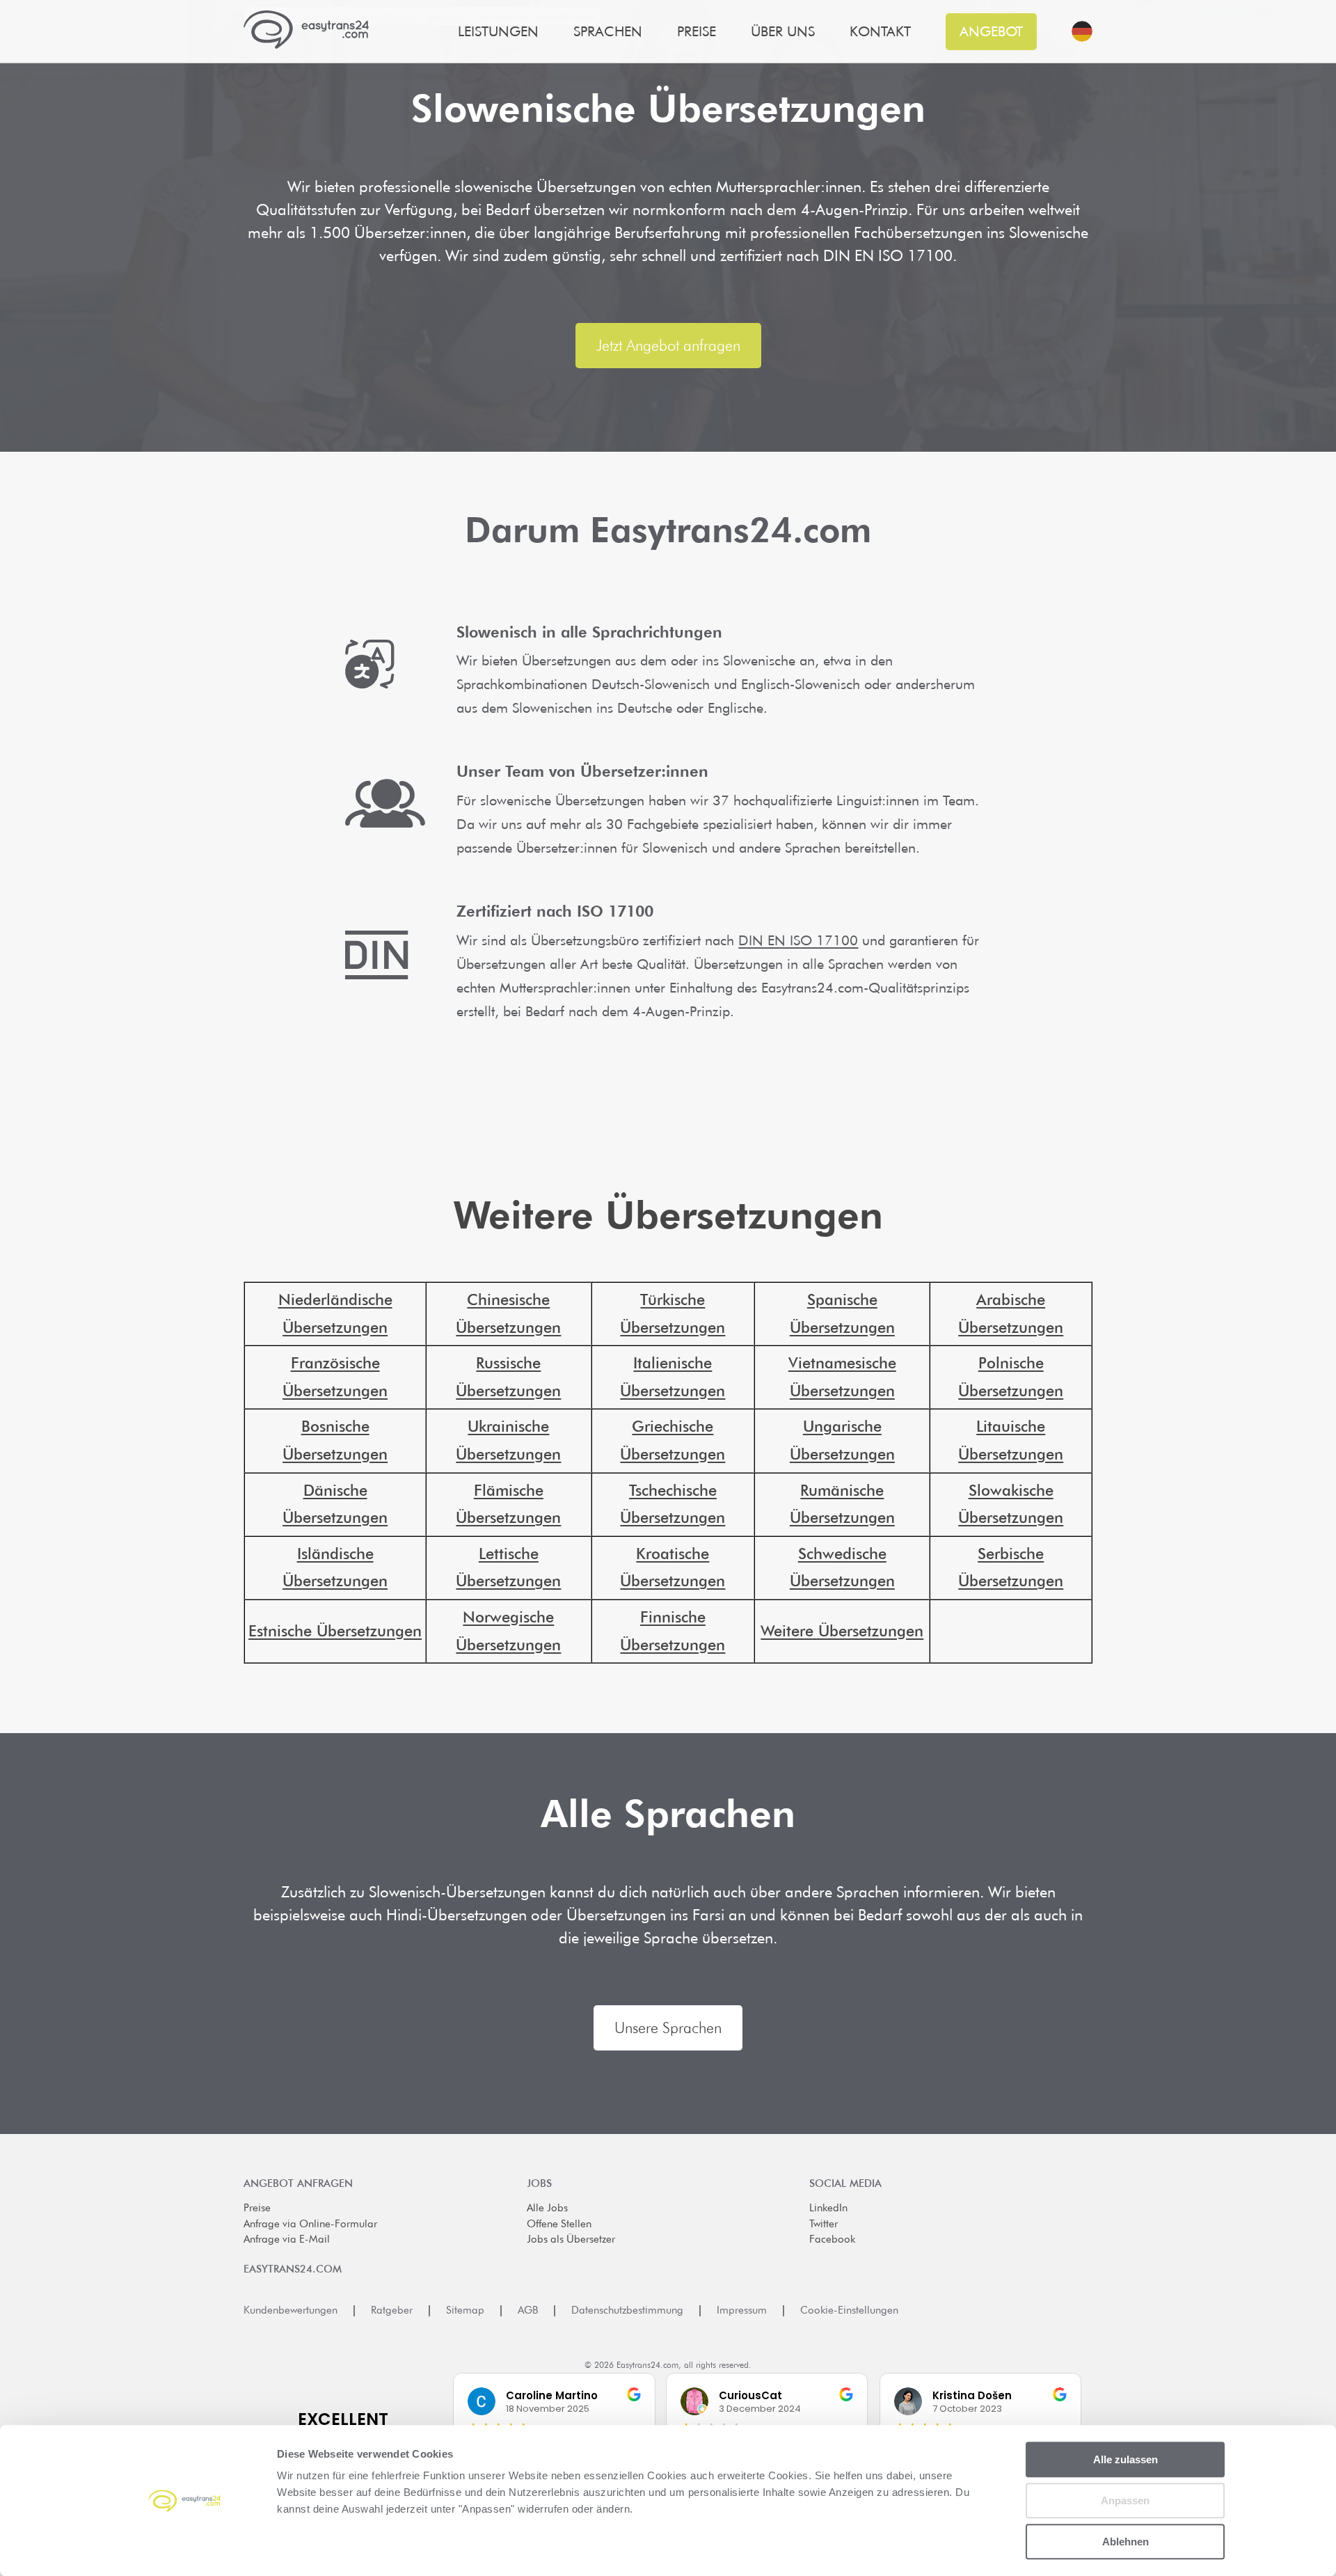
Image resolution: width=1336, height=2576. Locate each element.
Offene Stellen (559, 2224)
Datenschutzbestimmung (627, 2310)
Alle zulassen (1126, 2459)
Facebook (832, 2239)
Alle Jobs (547, 2208)
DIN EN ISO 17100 (798, 940)
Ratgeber (392, 2310)
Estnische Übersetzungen (335, 1631)
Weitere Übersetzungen (842, 1631)
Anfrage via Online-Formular (310, 2224)
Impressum (742, 2310)
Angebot (991, 31)
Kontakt (880, 32)
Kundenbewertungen (291, 2310)
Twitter (824, 2224)
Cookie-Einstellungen (849, 2310)
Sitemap (465, 2310)
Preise (257, 2208)
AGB (528, 2310)
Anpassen (1125, 2500)
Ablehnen (1126, 2542)
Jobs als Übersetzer (571, 2239)
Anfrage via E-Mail (287, 2239)
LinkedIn (828, 2208)
